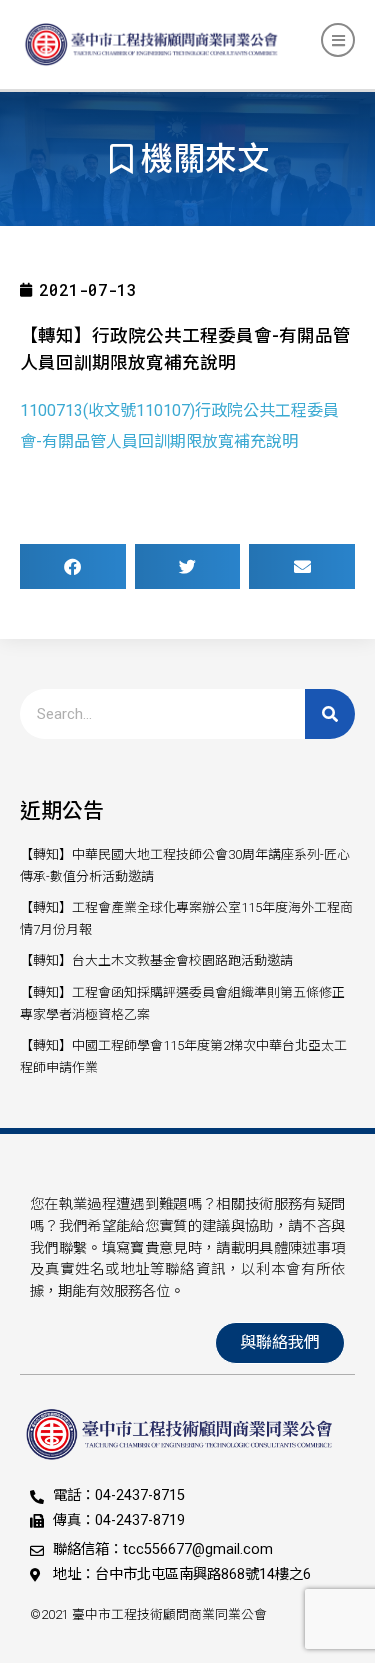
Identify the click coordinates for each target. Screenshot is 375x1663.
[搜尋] (330, 714)
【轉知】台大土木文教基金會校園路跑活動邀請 (156, 960)
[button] (73, 566)
